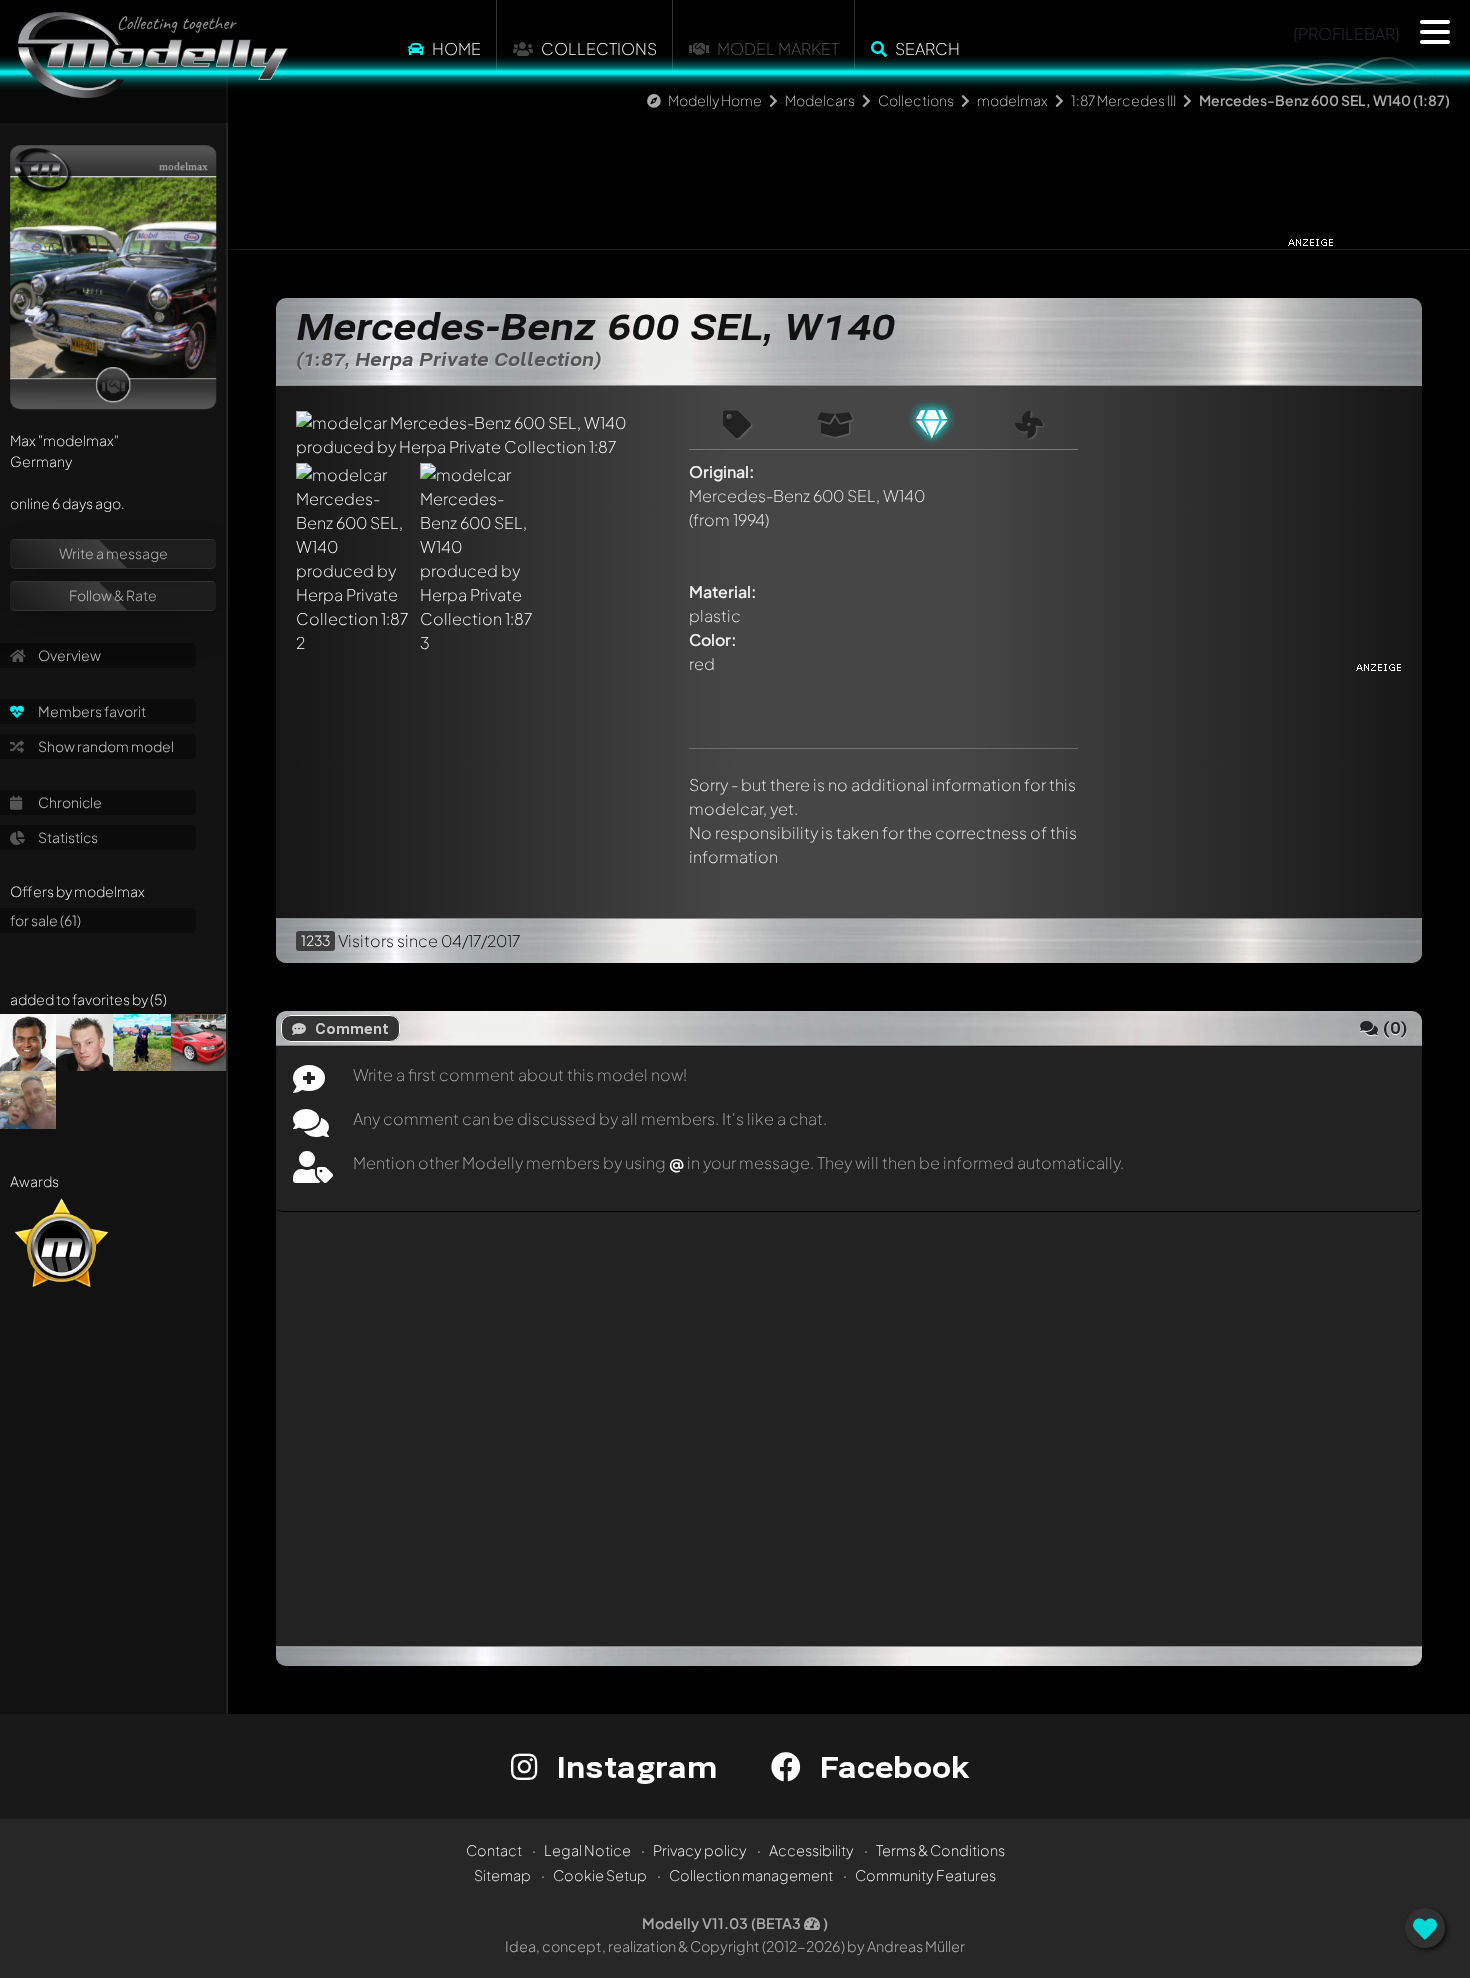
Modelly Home (715, 100)
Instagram (632, 1766)
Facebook (890, 1766)
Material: (723, 591)
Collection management (751, 1875)
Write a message (113, 553)
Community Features (925, 1875)
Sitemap (502, 1875)
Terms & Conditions (940, 1850)
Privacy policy (700, 1850)
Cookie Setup (600, 1875)
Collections (599, 48)
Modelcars (820, 100)
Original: (722, 471)
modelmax (1012, 100)
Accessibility (811, 1850)
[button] (1435, 32)
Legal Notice (587, 1850)
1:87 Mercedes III (1123, 100)
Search (927, 48)
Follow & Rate (113, 595)
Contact (494, 1850)
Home (456, 48)
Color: (713, 639)
